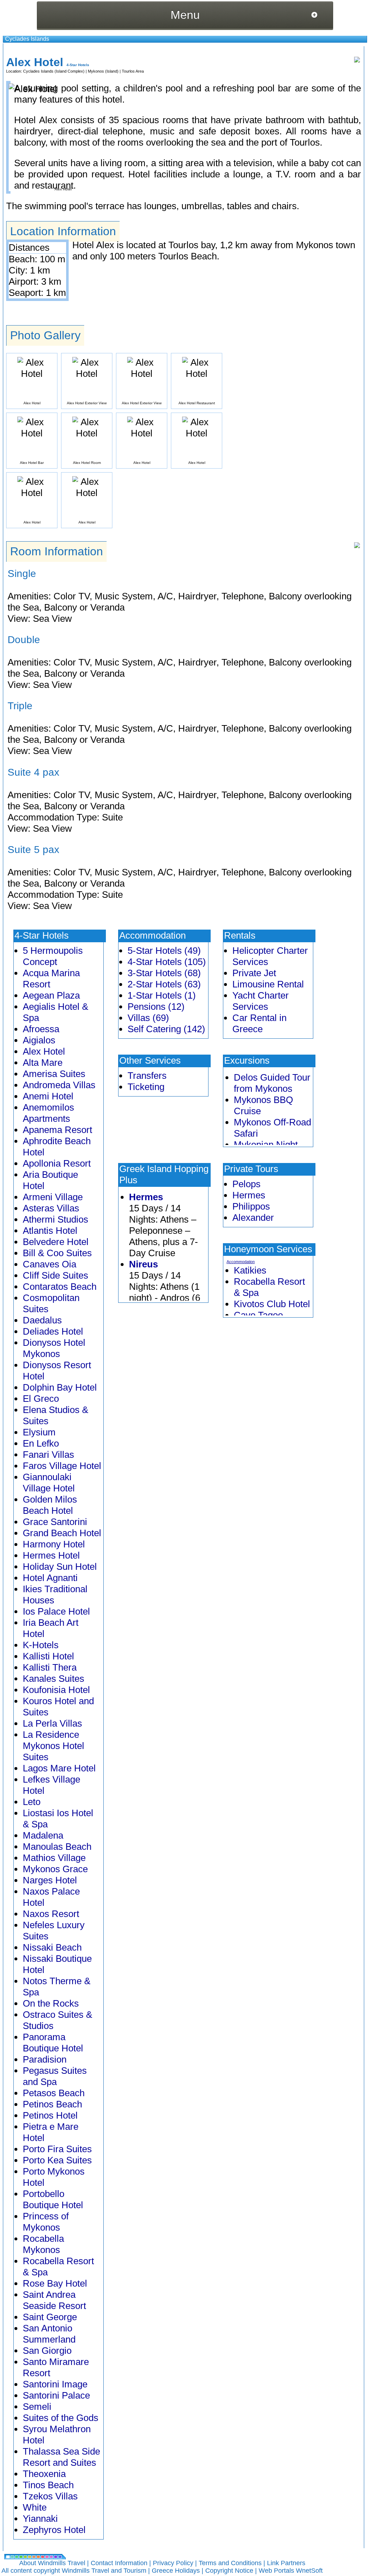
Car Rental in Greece (259, 1023)
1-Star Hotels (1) (162, 995)
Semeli (37, 2407)
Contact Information (119, 2563)
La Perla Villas (52, 1723)
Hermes (146, 1197)
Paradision (45, 2059)
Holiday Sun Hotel (60, 1567)
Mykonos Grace (55, 1869)
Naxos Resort (51, 1914)
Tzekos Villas (50, 2496)
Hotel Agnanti (50, 1578)
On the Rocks (51, 2003)
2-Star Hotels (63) (164, 984)
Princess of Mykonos (46, 2222)
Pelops (246, 1184)
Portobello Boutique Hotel (53, 2199)
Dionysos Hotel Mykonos (54, 1348)
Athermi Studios (55, 1219)
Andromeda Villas (59, 1085)
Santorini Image (55, 2384)
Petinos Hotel (50, 2115)
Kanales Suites (53, 1679)
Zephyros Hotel (54, 2530)
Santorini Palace (56, 2395)
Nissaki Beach (52, 1947)
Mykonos (96, 71)
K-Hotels (41, 1645)
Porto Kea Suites (57, 2160)
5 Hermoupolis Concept (53, 956)
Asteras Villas (51, 1208)
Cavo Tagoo (258, 1315)
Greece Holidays (176, 2571)
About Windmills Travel (52, 2563)
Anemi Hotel (48, 1096)
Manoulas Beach (57, 1847)
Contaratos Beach (60, 1287)
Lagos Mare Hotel (59, 1768)
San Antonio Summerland (49, 2334)
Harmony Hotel (54, 1544)
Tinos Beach (48, 2485)
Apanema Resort (57, 1130)
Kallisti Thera (50, 1667)
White (35, 2507)
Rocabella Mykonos (43, 2244)
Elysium (39, 1432)
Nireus (143, 1264)
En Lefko (41, 1443)
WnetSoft (309, 2571)
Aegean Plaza (51, 995)
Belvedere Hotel (56, 1242)
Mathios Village (54, 1858)
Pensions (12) (156, 1007)
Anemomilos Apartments (48, 1113)
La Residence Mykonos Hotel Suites (53, 1746)
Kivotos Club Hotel (272, 1304)
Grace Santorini (55, 1522)
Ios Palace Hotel (56, 1611)
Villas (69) (148, 1018)
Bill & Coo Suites (57, 1253)
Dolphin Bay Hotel (60, 1387)
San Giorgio (47, 2351)
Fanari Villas (48, 1455)
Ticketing (146, 1087)
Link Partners (286, 2563)
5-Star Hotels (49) (164, 951)
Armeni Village (53, 1197)
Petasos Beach (54, 2093)
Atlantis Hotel (50, 1231)
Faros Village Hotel (62, 1466)
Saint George (50, 2317)
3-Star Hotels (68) (164, 973)
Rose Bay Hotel (55, 2283)
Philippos (251, 1206)
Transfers (147, 1076)
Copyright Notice (229, 2571)
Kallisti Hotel (48, 1656)
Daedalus (42, 1320)
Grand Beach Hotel (62, 1533)
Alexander (253, 1218)
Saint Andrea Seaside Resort (54, 2300)
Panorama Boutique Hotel (53, 2043)
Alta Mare (43, 1063)
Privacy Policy (173, 2563)
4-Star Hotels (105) (167, 962)
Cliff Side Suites (55, 1275)
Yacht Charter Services (261, 1001)
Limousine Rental (268, 984)
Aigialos (39, 1040)
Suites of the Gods (61, 2418)
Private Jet (254, 973)
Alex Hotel (44, 1051)
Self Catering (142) (166, 1029)
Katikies (250, 1270)
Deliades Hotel (53, 1331)
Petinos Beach (52, 2104)
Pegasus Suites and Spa (55, 2076)
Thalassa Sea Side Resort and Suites (61, 2457)
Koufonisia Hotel (56, 1690)
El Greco (41, 1399)
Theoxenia (44, 2474)
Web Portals (277, 2571)
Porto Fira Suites (57, 2149)
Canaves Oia (50, 1264)
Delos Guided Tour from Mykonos (272, 1083)
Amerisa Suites (54, 1074)
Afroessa (41, 1029)
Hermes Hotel (51, 1555)
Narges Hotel (50, 1880)
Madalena (43, 1835)
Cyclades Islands (27, 39)
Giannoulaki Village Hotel (49, 1483)
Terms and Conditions (230, 2563)
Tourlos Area (133, 71)
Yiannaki (40, 2519)
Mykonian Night (266, 1145)
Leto (32, 1802)
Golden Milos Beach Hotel (50, 1505)
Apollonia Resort (57, 1163)
